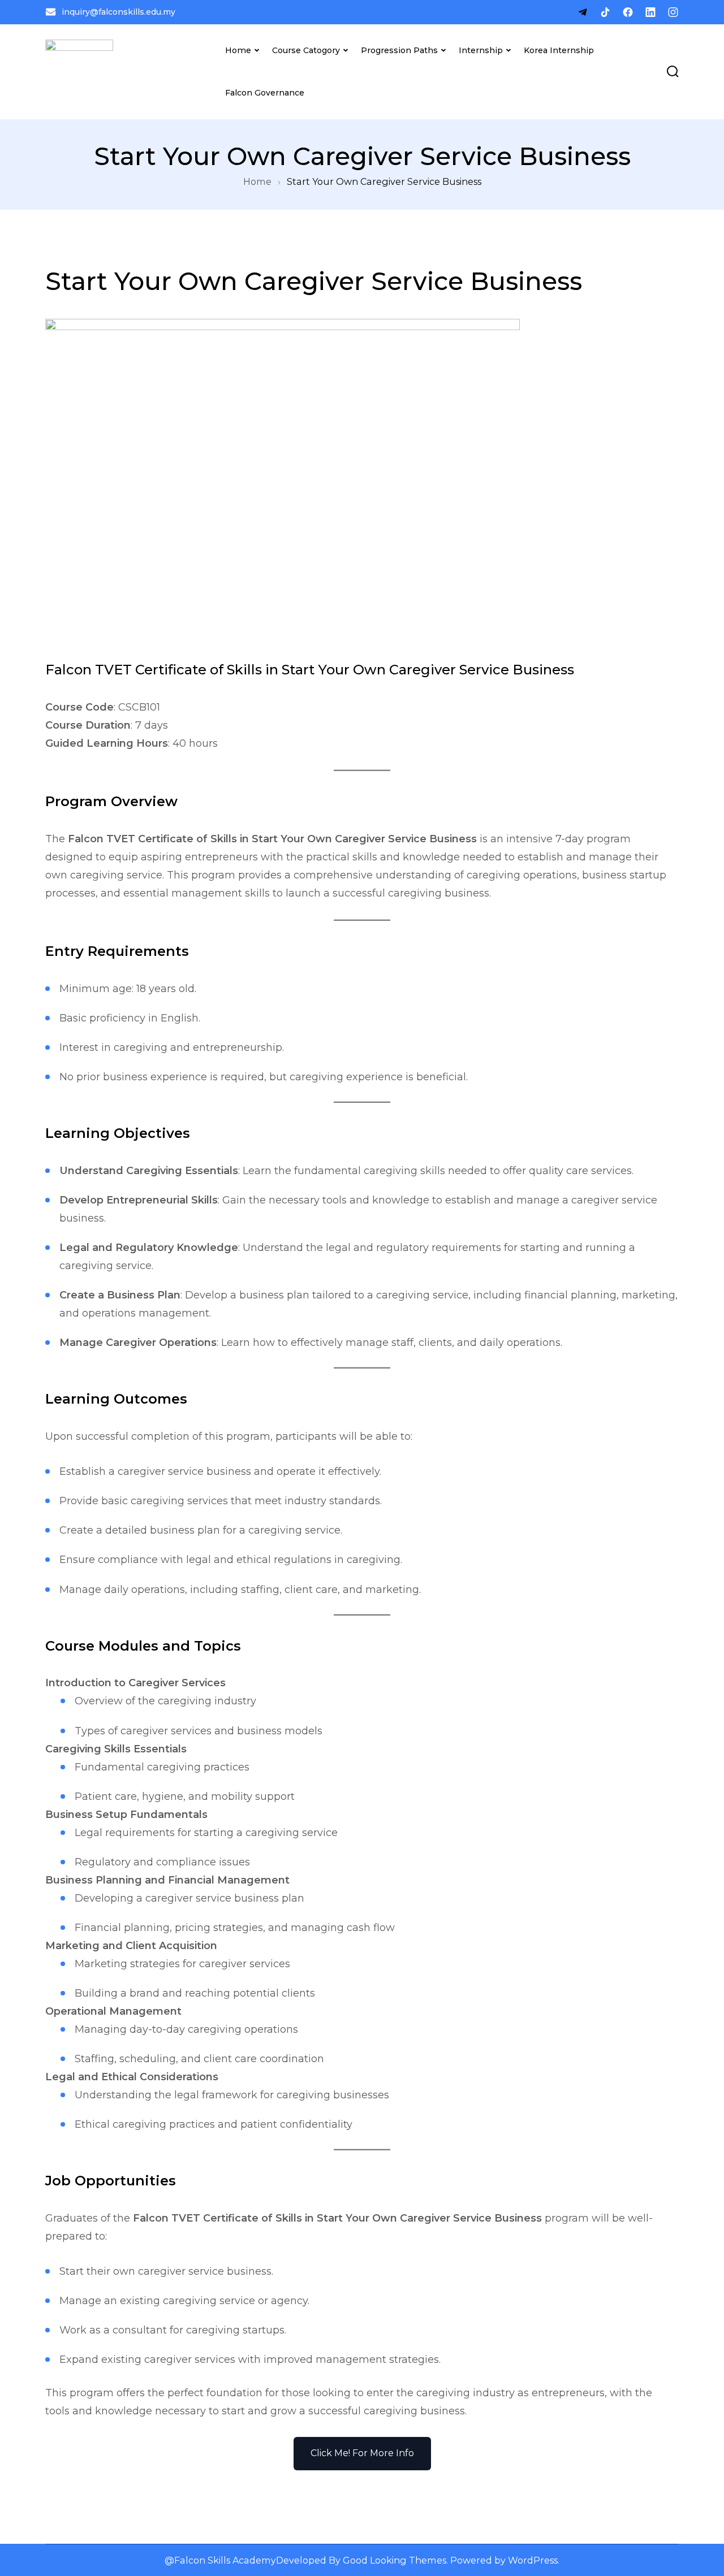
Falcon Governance (265, 93)
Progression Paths (399, 50)
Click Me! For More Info (362, 2453)
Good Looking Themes (395, 2560)
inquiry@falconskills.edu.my (118, 12)
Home (238, 50)
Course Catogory (306, 50)
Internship (481, 50)
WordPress (533, 2560)
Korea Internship (559, 50)
